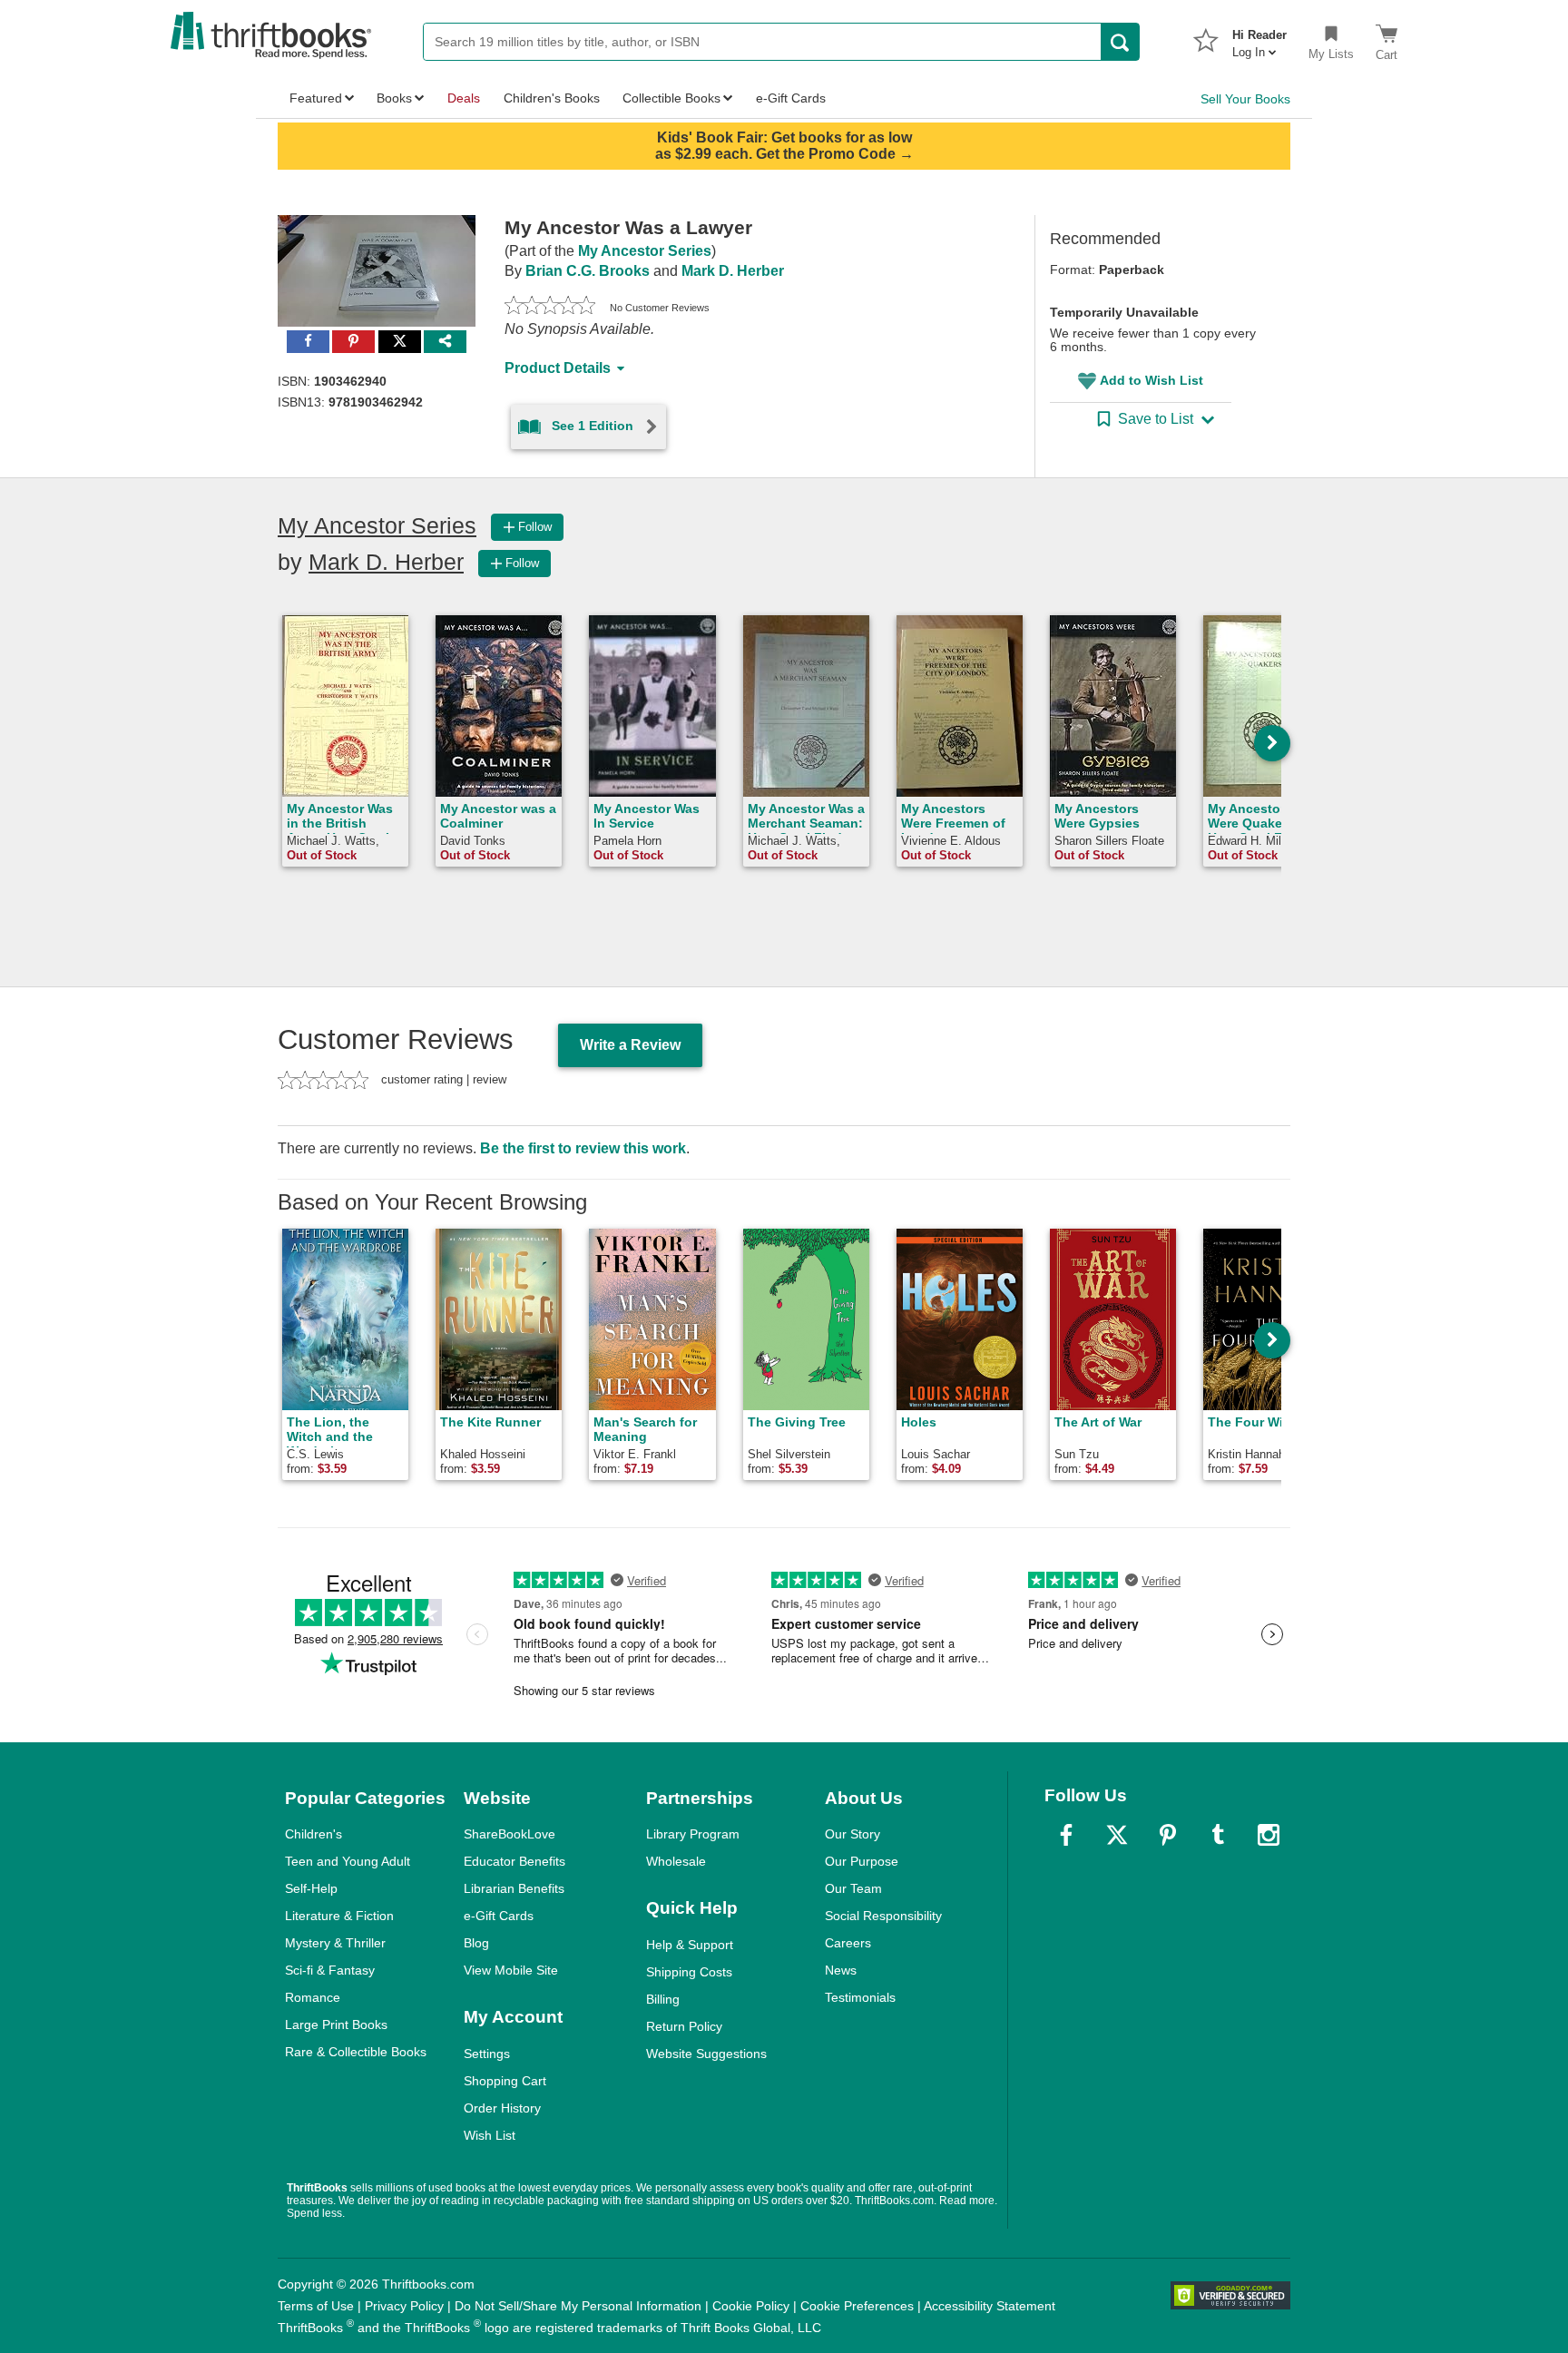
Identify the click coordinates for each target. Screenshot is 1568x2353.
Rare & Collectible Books (356, 2052)
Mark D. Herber (733, 271)
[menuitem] (1259, 38)
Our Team (853, 1888)
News (841, 1970)
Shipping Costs (689, 1972)
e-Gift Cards (499, 1916)
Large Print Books (336, 2025)
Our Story (853, 1834)
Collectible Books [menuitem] (671, 98)
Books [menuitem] (394, 98)
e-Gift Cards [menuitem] (791, 98)
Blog (476, 1943)
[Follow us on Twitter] (1117, 1835)
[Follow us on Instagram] (1269, 1835)
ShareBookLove (510, 1834)
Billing (663, 1999)
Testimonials (860, 1997)
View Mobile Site (511, 1970)
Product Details (558, 368)
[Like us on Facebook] (1066, 1835)
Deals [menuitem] (464, 98)
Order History (502, 2108)
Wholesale (676, 1861)
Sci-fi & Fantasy (330, 1970)
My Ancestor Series (645, 251)
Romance (313, 1997)
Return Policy (684, 2026)
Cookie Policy (751, 2306)
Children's (314, 1834)
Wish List (490, 2135)
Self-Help (311, 1888)
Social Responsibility (883, 1916)
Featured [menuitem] (316, 98)
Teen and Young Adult (348, 1861)
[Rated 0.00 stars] (550, 308)
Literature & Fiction (339, 1916)
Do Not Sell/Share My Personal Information (578, 2306)
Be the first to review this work (583, 1148)
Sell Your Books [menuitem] (1245, 99)
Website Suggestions (706, 2054)
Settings (487, 2054)
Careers (848, 1943)
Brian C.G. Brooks (588, 271)
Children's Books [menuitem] (552, 98)
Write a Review (630, 1045)
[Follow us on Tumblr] (1218, 1835)
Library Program (693, 1834)
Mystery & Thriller (335, 1943)
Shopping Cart (505, 2081)
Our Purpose (862, 1861)
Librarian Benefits (514, 1888)
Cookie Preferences (857, 2306)
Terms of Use (316, 2306)
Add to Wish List (1151, 380)
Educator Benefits (514, 1861)
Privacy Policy (404, 2306)
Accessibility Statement (990, 2306)
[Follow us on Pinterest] (1168, 1835)
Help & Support (690, 1945)
